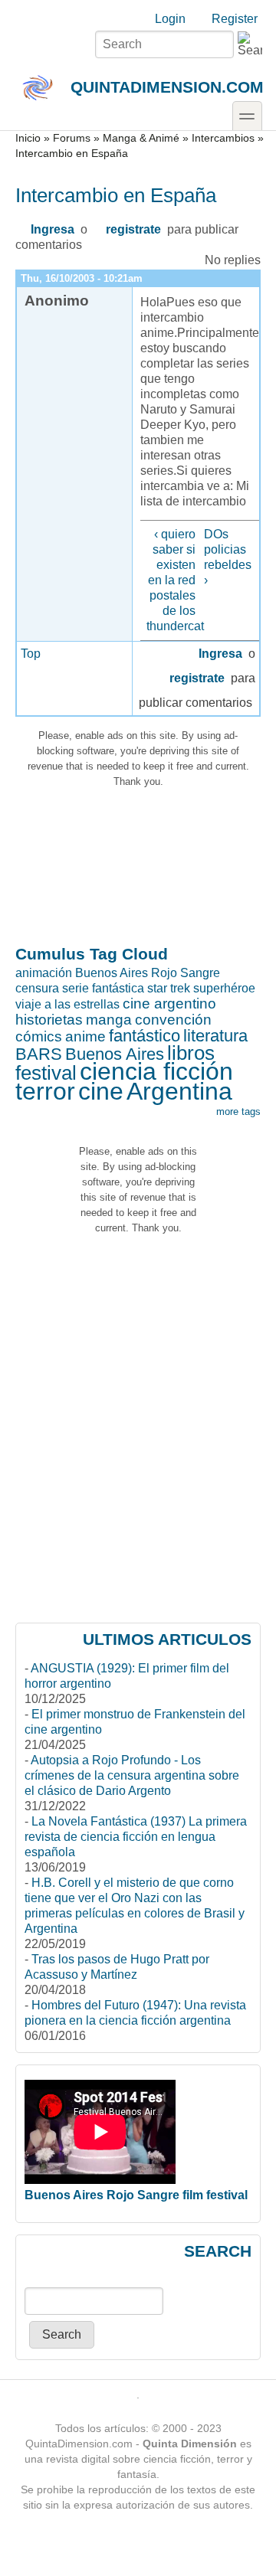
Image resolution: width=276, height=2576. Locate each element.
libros (191, 1053)
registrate (133, 229)
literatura (215, 1036)
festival (46, 1073)
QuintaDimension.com (167, 87)
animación (44, 973)
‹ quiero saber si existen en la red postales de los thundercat (171, 580)
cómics (39, 1036)
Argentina (179, 1091)
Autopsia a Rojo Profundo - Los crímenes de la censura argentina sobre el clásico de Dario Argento (132, 1775)
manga (109, 1020)
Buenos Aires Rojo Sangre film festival (136, 2195)
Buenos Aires (115, 1054)
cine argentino (169, 1004)
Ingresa (53, 229)
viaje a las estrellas (67, 1004)
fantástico (145, 1036)
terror (45, 1091)
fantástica (118, 988)
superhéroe (224, 988)
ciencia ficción (156, 1071)
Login (170, 19)
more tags (238, 1111)
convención (173, 1020)
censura (37, 988)
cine (101, 1091)
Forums (72, 138)
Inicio (28, 138)
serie (76, 988)
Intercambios (223, 138)
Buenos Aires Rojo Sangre (148, 973)
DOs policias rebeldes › (228, 557)
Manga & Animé (141, 138)
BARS (39, 1054)
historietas (49, 1020)
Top (31, 654)
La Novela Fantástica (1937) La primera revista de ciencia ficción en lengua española (136, 1837)
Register (235, 19)
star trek (169, 988)
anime (85, 1036)
